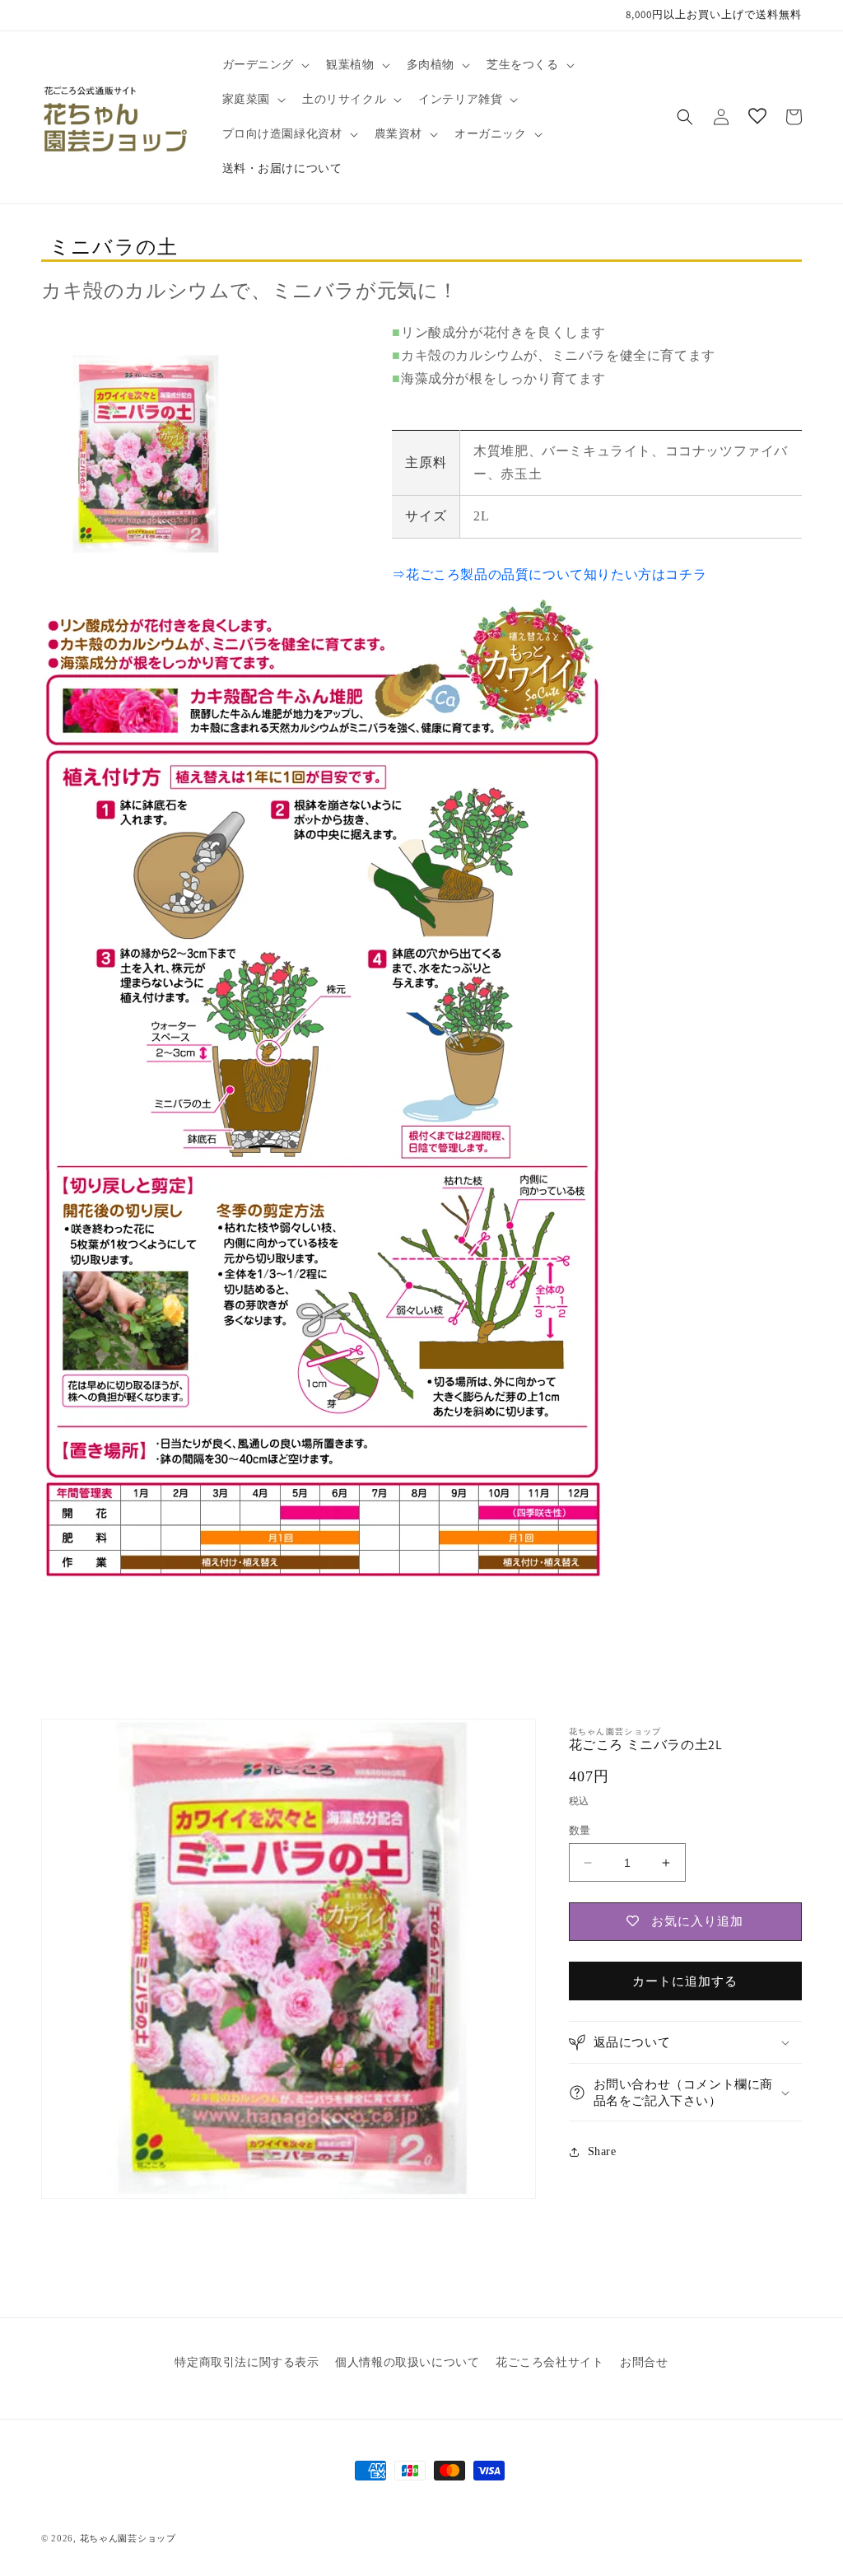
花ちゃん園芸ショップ (128, 2538)
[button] (265, 65)
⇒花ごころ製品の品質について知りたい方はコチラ (549, 574)
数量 (580, 1830)
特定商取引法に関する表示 (247, 2362)
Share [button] (602, 2151)
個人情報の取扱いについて (407, 2362)
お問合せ (644, 2362)
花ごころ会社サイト (550, 2362)
